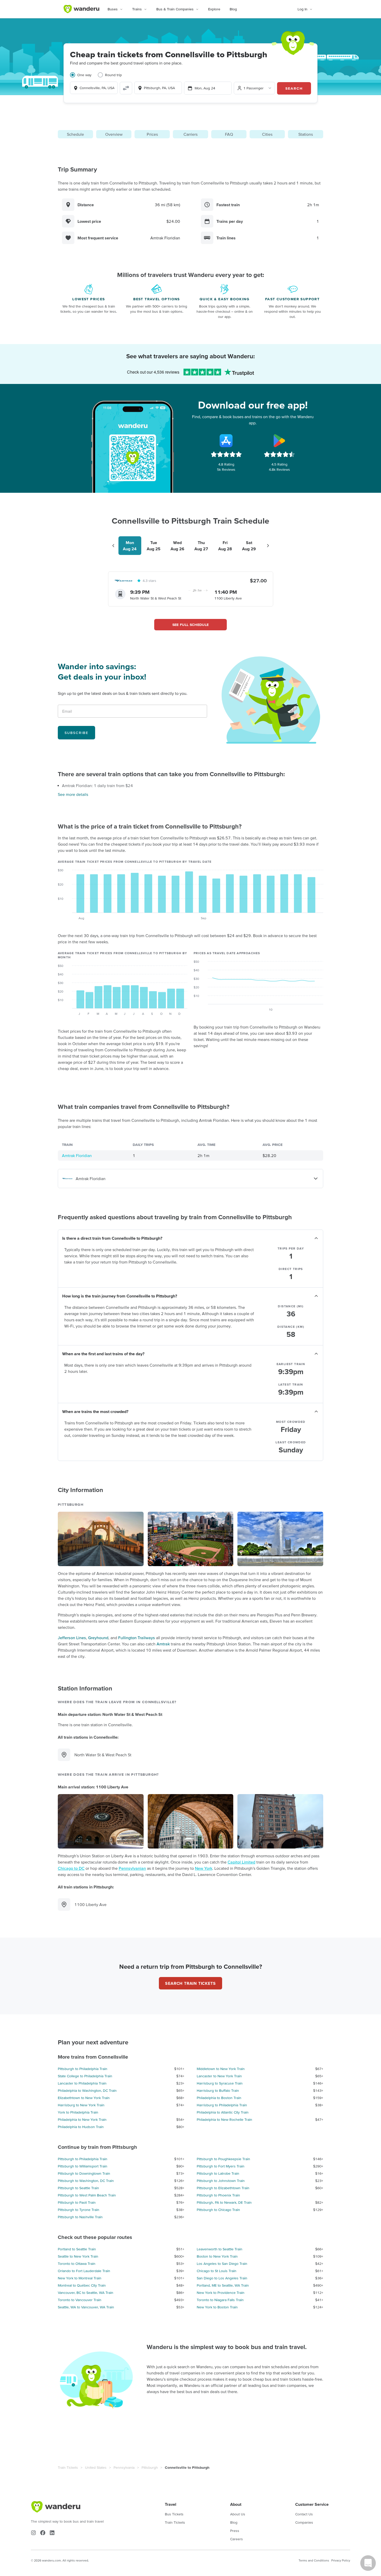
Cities (267, 134)
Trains (137, 9)
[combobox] (94, 88)
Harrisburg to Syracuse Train (220, 2083)
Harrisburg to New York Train (81, 2105)
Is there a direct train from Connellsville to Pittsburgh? (112, 1238)
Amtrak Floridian (77, 1155)
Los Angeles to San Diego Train (222, 2264)
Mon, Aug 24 (205, 88)
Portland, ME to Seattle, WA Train (223, 2285)
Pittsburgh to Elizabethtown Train (223, 2188)
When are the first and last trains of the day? (103, 1354)
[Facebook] (43, 2533)
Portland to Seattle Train (77, 2249)
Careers (237, 2539)
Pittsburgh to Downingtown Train (84, 2173)
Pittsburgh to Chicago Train (218, 2210)
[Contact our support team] (368, 2563)
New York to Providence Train (221, 2293)
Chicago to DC (71, 1868)
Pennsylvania (124, 2467)
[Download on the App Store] (226, 441)
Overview (114, 134)
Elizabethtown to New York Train (84, 2098)
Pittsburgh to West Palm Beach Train (87, 2195)
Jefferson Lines (72, 1638)
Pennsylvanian (132, 1868)
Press (235, 2531)
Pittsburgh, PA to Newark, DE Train (224, 2202)
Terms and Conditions (314, 2560)
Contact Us (304, 2514)
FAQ (229, 134)
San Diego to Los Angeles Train (222, 2278)
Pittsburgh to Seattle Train (78, 2188)
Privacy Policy (341, 2560)
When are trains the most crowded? (95, 1411)
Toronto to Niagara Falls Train (220, 2300)
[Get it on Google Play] (279, 441)
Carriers (190, 134)
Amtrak (163, 1644)
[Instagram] (33, 2533)
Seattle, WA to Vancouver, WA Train (86, 2307)
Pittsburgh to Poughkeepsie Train (223, 2159)
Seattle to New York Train (78, 2256)
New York (204, 1868)
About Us (238, 2514)
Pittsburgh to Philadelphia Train (83, 2069)
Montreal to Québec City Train (82, 2285)
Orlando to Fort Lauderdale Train (84, 2271)
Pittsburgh (150, 2467)
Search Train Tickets (190, 1983)
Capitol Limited (241, 1862)
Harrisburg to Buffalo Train (218, 2090)
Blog (233, 9)
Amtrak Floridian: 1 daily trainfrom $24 (97, 786)
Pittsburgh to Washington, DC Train (86, 2181)
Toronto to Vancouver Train (80, 2300)
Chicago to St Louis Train (217, 2271)
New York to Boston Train (217, 2307)
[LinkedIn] (52, 2533)
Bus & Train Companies (175, 9)
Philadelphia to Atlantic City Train (223, 2112)
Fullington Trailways (137, 1638)
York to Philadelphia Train (78, 2112)
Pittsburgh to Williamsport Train (83, 2166)
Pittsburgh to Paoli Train (77, 2202)
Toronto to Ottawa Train (77, 2264)
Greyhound (98, 1638)
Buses (113, 9)
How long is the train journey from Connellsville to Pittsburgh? (120, 1296)
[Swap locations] (126, 88)
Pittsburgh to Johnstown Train (221, 2181)
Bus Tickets (174, 2514)
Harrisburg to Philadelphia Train (222, 2105)
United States (96, 2467)
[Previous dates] (113, 546)
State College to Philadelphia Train (85, 2076)
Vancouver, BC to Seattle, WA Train (86, 2293)
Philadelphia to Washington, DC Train (87, 2090)
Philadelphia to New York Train (82, 2120)
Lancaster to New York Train (219, 2076)
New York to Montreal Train (80, 2278)
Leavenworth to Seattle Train (220, 2249)
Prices (152, 134)
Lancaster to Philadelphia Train (82, 2083)
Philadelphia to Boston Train (219, 2098)
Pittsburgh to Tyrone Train (79, 2210)
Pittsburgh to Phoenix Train (218, 2195)
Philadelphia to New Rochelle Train (224, 2120)
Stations (306, 134)
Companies (304, 2522)
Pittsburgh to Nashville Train (80, 2217)
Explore (214, 9)
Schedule (75, 134)
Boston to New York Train (217, 2256)
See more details (73, 794)
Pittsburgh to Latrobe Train (218, 2173)
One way (84, 75)
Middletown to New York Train (221, 2069)
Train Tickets (68, 2467)
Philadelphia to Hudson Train (81, 2127)
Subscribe (76, 733)
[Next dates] (268, 546)
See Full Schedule (191, 625)
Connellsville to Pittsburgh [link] (187, 2467)
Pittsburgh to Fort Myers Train (221, 2166)
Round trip (113, 75)
